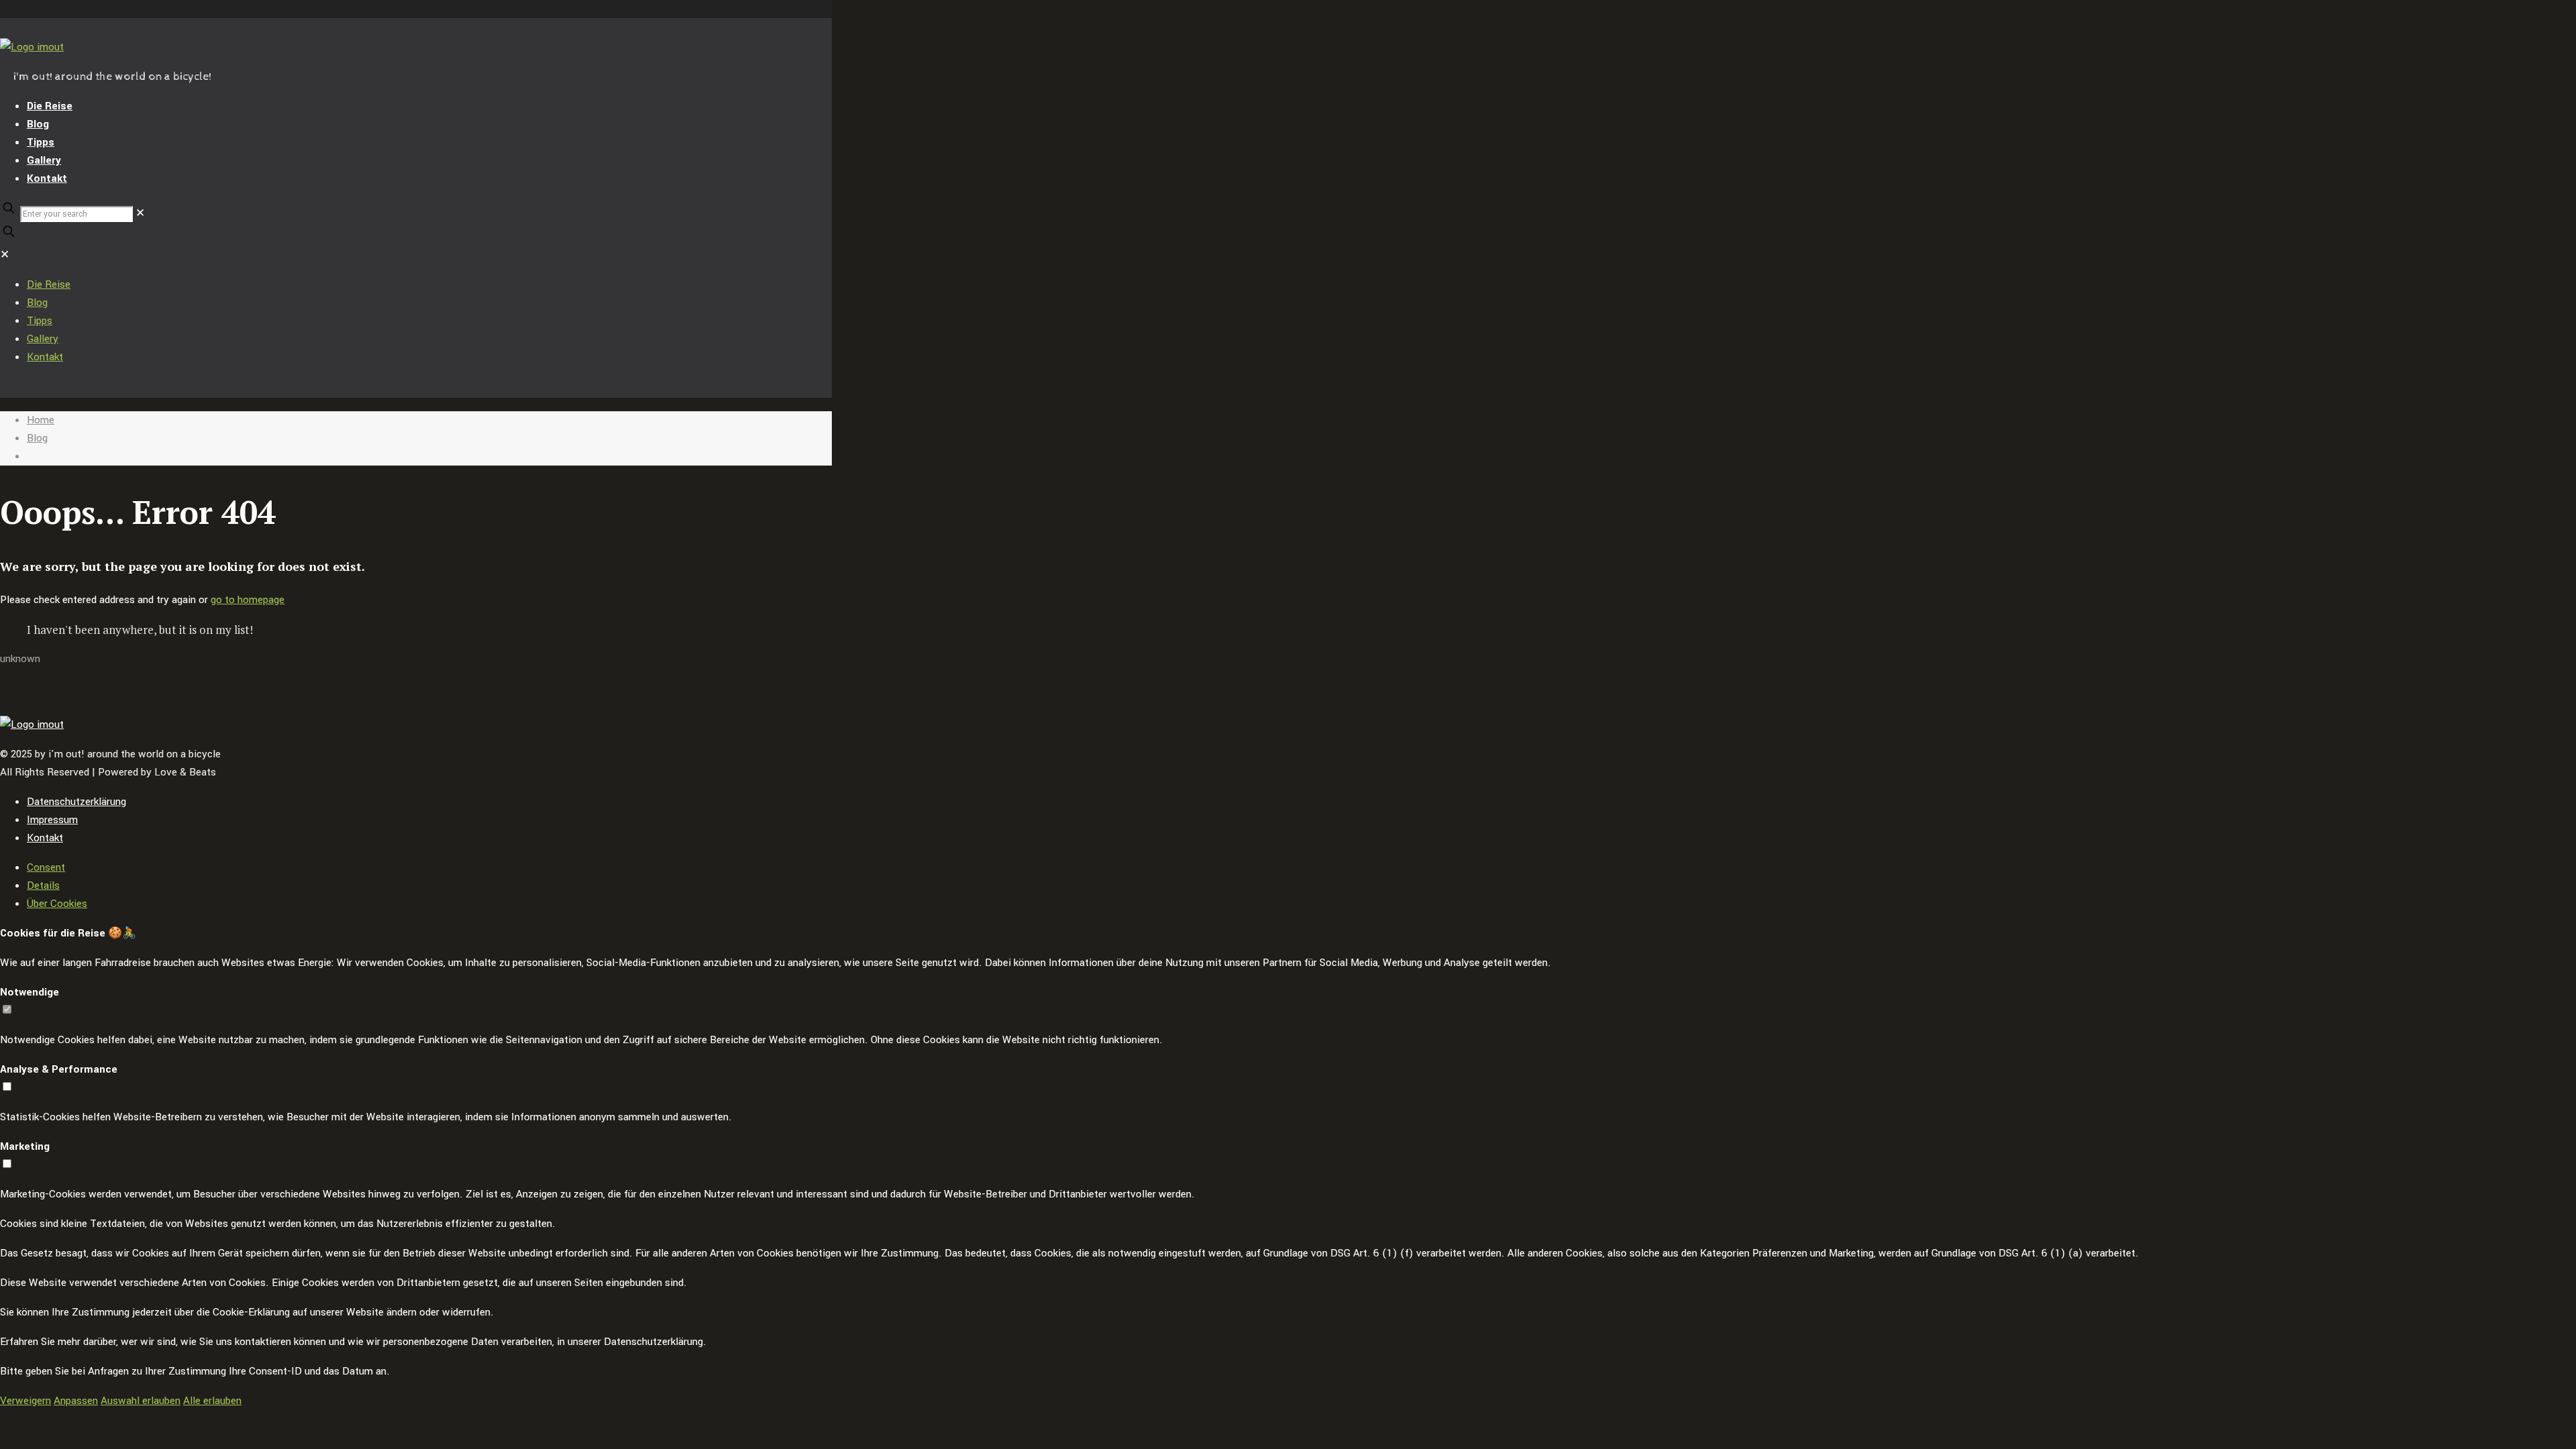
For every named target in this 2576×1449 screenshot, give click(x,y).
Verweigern (25, 1401)
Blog (37, 438)
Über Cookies (57, 904)
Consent (46, 867)
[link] (140, 213)
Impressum (52, 820)
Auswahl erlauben (141, 1401)
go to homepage (248, 600)
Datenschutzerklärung (76, 802)
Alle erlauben (212, 1401)
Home (41, 420)
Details (43, 885)
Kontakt (45, 838)
